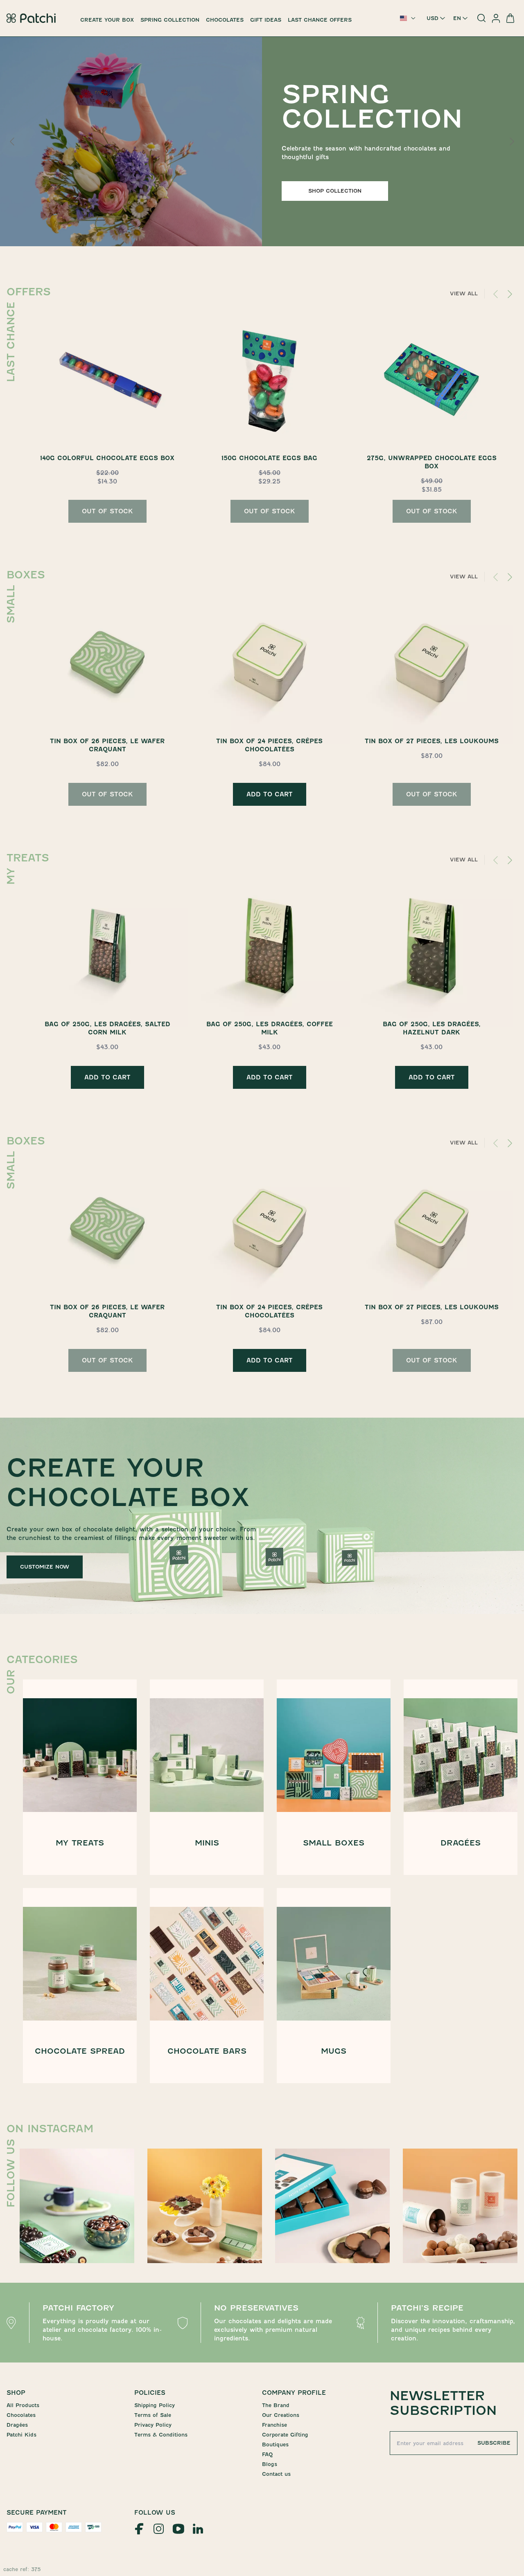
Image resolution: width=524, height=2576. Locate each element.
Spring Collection (170, 20)
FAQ (267, 2454)
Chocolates (225, 20)
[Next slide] (511, 142)
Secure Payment (37, 2513)
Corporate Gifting (285, 2435)
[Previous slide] (13, 142)
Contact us (276, 2474)
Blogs (270, 2464)
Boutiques (275, 2445)
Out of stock (107, 511)
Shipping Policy (155, 2405)
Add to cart (270, 794)
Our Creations (281, 2415)
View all (464, 293)
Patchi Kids (21, 2435)
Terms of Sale (153, 2415)
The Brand (276, 2405)
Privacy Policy (153, 2425)
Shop (16, 2393)
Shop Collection (335, 191)
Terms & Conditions (161, 2435)
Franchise (274, 2425)
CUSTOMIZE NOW (45, 1567)
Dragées (17, 2425)
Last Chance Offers (320, 20)
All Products (23, 2405)
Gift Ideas (266, 20)
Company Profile (294, 2393)
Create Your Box (107, 20)
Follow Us (155, 2513)
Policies (150, 2393)
